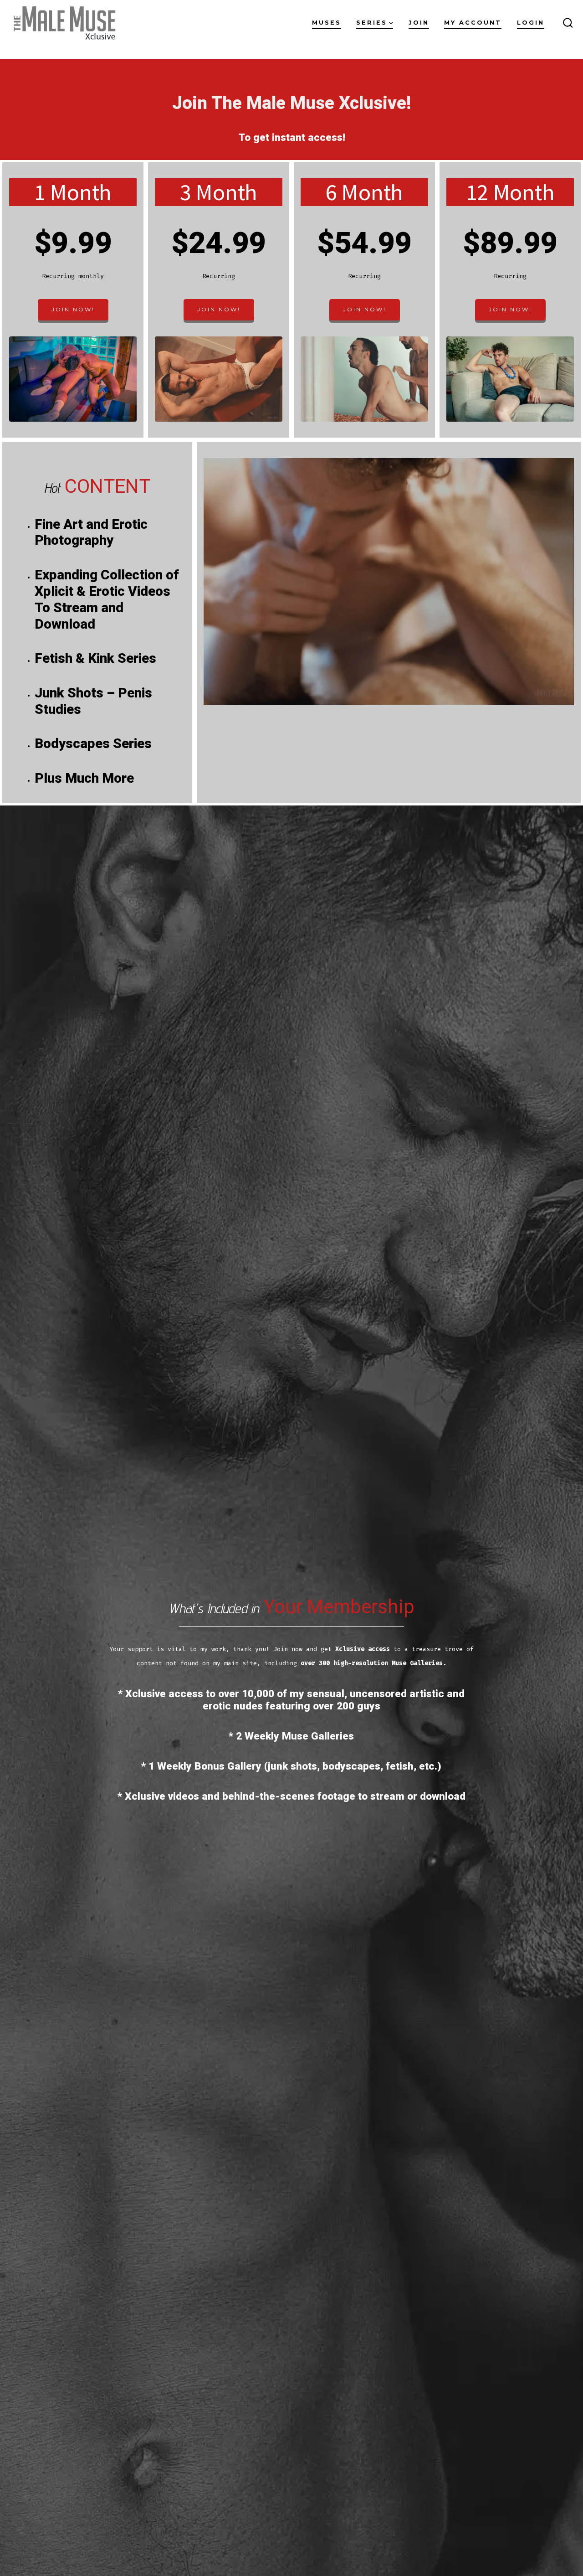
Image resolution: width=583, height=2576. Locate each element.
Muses (327, 23)
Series (372, 23)
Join (419, 23)
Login (531, 23)
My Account (473, 23)
